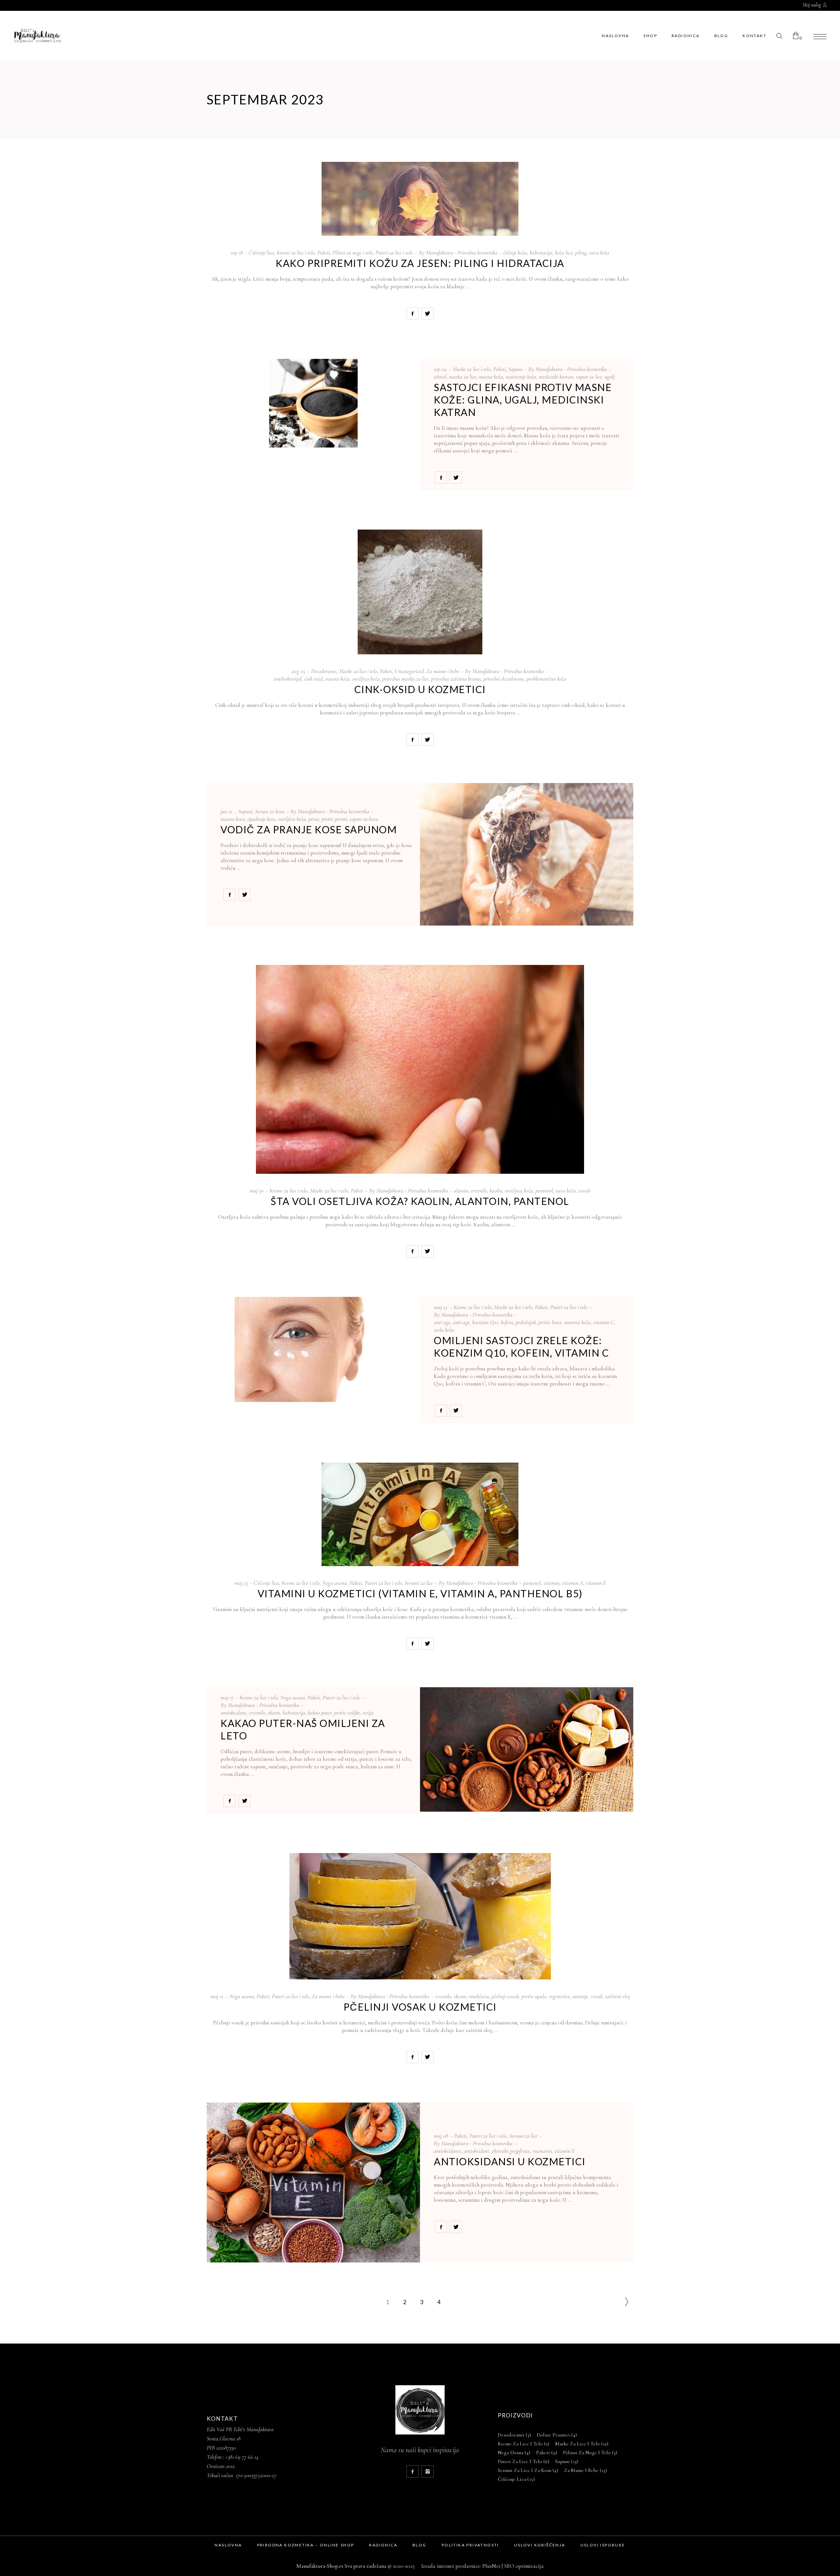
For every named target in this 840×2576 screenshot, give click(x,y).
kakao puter (320, 1713)
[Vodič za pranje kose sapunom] (527, 854)
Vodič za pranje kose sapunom (309, 829)
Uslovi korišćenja (540, 2545)
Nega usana (335, 1583)
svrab (584, 1190)
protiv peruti (334, 819)
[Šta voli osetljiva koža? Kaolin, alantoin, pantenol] (420, 1069)
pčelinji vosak (505, 1996)
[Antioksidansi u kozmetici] (313, 2183)
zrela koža (444, 1330)
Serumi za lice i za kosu (528, 2470)
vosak (597, 1996)
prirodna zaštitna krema (456, 679)
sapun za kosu (364, 819)
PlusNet (491, 2566)
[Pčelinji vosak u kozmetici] (420, 1916)
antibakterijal (288, 679)
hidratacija (541, 252)
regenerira (559, 1996)
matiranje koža (521, 377)
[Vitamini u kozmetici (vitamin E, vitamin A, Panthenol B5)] (420, 1514)
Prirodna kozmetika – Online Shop (306, 2545)
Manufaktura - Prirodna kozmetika (462, 252)
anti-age (461, 1322)
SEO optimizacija (524, 2566)
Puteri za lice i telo (394, 252)
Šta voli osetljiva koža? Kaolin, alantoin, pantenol (420, 1201)
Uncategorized (409, 671)
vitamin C (604, 1322)
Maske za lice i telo (472, 369)
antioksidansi (447, 2151)
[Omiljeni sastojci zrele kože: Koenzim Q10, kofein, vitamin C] (313, 1349)
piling (581, 252)
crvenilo (479, 1190)
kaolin (496, 1190)
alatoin (461, 1190)
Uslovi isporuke (603, 2545)
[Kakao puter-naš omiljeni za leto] (527, 1750)
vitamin (551, 1583)
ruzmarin (542, 2151)
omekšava (479, 1996)
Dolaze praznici (557, 2435)
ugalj (609, 377)
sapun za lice (589, 377)
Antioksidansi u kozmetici (510, 2161)
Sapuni (515, 369)
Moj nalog (812, 5)
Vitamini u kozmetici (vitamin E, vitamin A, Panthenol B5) (420, 1593)
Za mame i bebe (443, 671)
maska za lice (462, 377)
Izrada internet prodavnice (449, 2566)
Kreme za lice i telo (296, 252)
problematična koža (546, 679)
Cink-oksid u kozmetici (420, 689)
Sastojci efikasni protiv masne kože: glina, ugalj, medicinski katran (523, 400)
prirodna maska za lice (405, 679)
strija (368, 1713)
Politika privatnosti (470, 2545)
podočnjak (526, 1322)
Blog (420, 2545)
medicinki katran (556, 377)
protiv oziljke (347, 1713)
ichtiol (440, 377)
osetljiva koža (366, 679)
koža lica (564, 252)
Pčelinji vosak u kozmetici (420, 2007)
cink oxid (313, 679)
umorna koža (577, 1322)
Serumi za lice (419, 1583)
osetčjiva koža (519, 1190)
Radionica (383, 2545)
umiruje (580, 1996)
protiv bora (550, 1322)
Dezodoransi (324, 671)
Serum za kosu (270, 811)
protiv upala (534, 1996)
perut (314, 819)
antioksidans (233, 1713)
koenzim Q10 (485, 1322)
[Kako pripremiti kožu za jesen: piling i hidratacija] (420, 199)
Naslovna (228, 2545)
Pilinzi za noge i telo (353, 252)
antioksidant (476, 2151)
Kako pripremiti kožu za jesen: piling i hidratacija (420, 263)
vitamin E (596, 1583)
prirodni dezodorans (504, 679)
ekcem (274, 1713)
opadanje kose (262, 819)
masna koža (491, 377)
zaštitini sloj (617, 1996)
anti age (442, 1322)
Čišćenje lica (261, 252)
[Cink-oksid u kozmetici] (420, 592)
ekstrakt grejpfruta (511, 2151)
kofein (507, 1322)
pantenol (544, 1190)
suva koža (599, 252)
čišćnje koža (515, 252)
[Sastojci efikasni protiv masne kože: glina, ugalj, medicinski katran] (313, 403)
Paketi (324, 252)
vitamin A (573, 1583)
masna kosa (233, 819)
